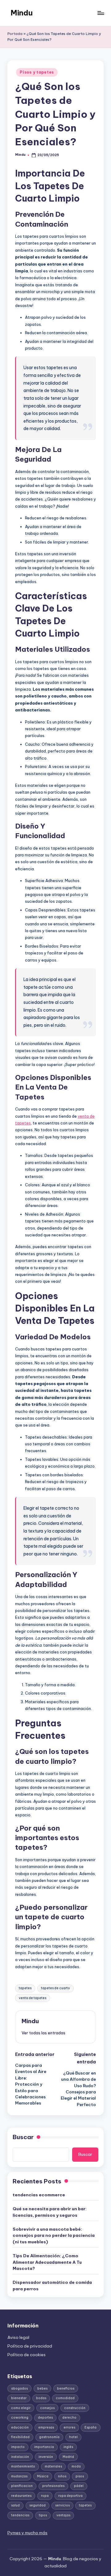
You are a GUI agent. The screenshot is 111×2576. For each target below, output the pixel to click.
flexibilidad (20, 2437)
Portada (15, 34)
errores (69, 2427)
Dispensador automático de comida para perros (52, 2285)
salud (15, 2505)
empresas (46, 2427)
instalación (20, 2457)
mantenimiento (23, 2466)
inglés (68, 2447)
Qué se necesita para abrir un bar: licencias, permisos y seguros (50, 2212)
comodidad (65, 2398)
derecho (69, 2418)
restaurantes (21, 2496)
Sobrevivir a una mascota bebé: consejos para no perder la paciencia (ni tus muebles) (54, 2235)
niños (62, 2476)
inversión (46, 2457)
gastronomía (49, 2437)
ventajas (63, 2515)
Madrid (68, 2457)
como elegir (21, 2408)
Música (43, 2476)
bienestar (19, 2398)
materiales (53, 2466)
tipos (43, 2515)
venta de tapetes (33, 1998)
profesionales (53, 2486)
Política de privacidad (30, 2346)
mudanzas (19, 2476)
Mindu (22, 13)
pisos (80, 2476)
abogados (19, 2388)
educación (20, 2427)
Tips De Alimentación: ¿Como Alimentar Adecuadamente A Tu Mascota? (47, 2262)
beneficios (66, 2388)
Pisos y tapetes (37, 72)
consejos (47, 2408)
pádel (79, 2486)
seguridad (37, 2505)
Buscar (23, 2137)
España (90, 2427)
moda (76, 2466)
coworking (20, 2418)
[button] (43, 2033)
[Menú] (101, 13)
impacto (18, 2447)
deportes (45, 2418)
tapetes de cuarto (55, 1988)
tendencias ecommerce (39, 2195)
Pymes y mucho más (27, 2533)
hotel (73, 2437)
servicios (62, 2505)
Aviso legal (18, 2337)
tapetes (25, 1988)
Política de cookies (27, 2355)
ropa (45, 2496)
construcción (75, 2408)
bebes (42, 2388)
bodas (41, 2398)
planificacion (22, 2486)
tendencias (20, 2515)
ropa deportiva (70, 2496)
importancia (44, 2447)
